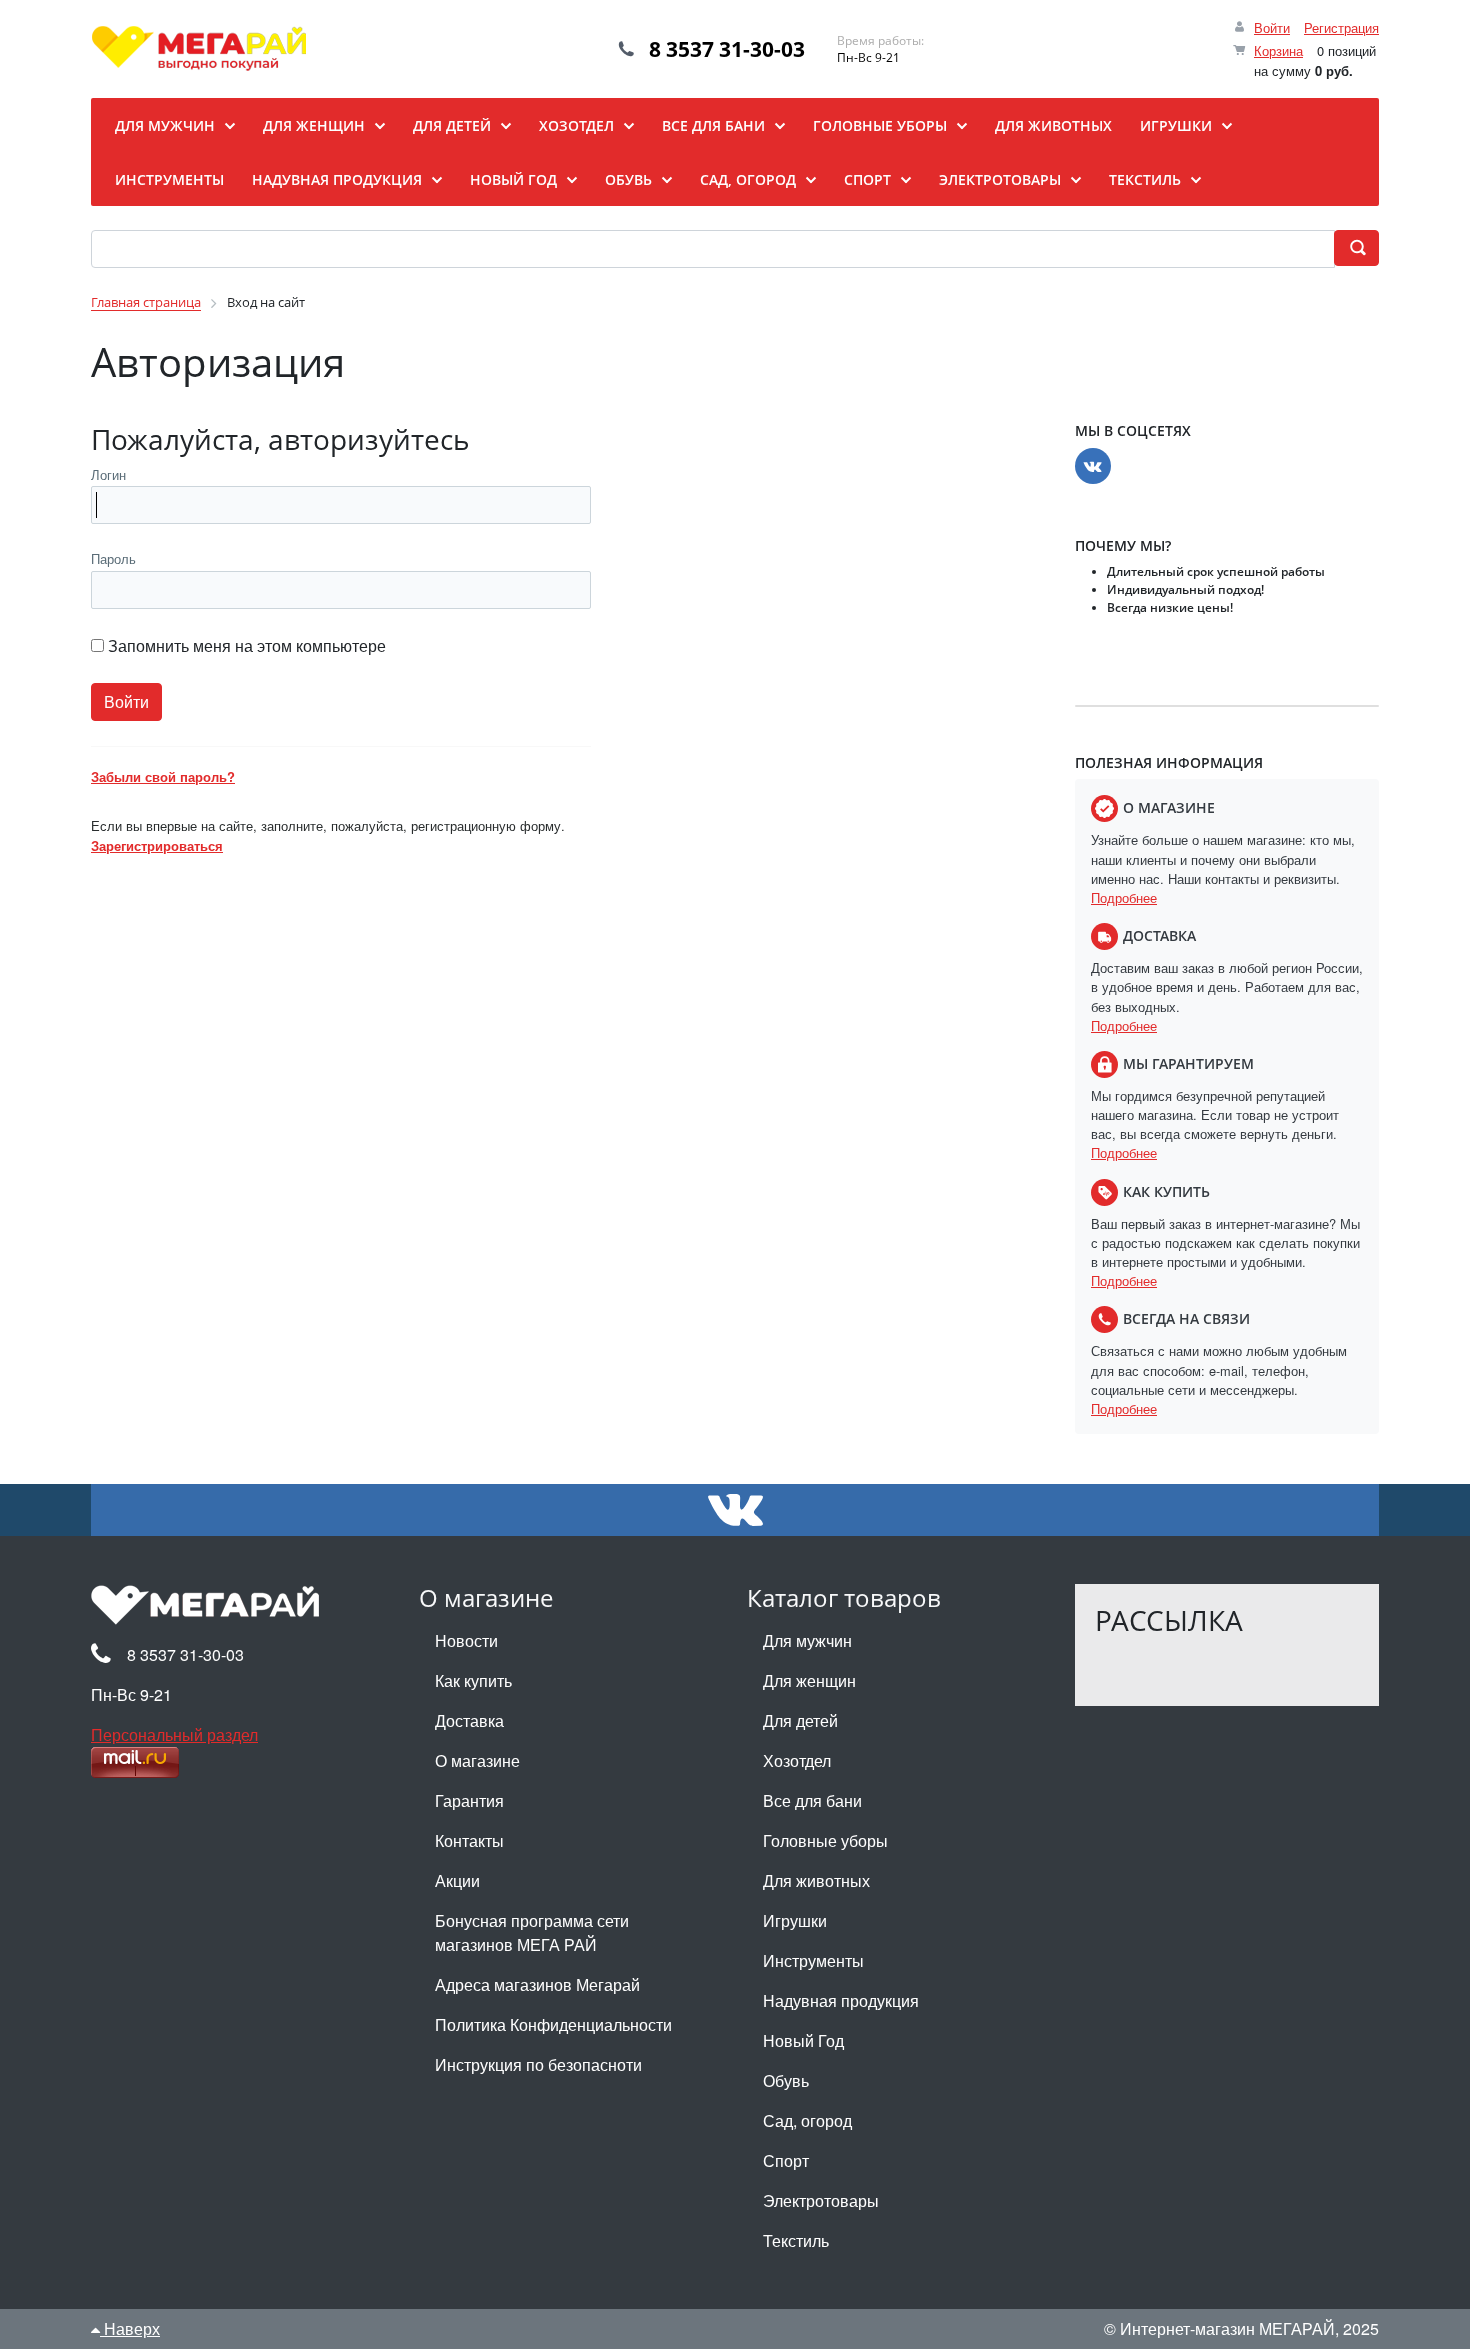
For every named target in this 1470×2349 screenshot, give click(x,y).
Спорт (786, 2160)
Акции (457, 1880)
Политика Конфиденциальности (553, 2024)
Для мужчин (807, 1640)
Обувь (786, 2080)
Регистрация (1341, 27)
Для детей (800, 1720)
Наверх (130, 2328)
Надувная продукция (841, 2000)
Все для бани (812, 1800)
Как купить (473, 1680)
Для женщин (809, 1680)
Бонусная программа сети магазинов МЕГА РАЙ (532, 1932)
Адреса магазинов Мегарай (537, 1984)
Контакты (469, 1840)
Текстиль (796, 2240)
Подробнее (1124, 897)
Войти (1272, 27)
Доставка (469, 1720)
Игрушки (795, 1920)
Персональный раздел (174, 1734)
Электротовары (821, 2200)
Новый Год (803, 2040)
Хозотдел (797, 1760)
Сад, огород (807, 2120)
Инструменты (813, 1960)
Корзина (1278, 50)
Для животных (816, 1880)
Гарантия (469, 1800)
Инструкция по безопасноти (538, 2064)
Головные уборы (825, 1840)
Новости (466, 1640)
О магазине (477, 1760)
